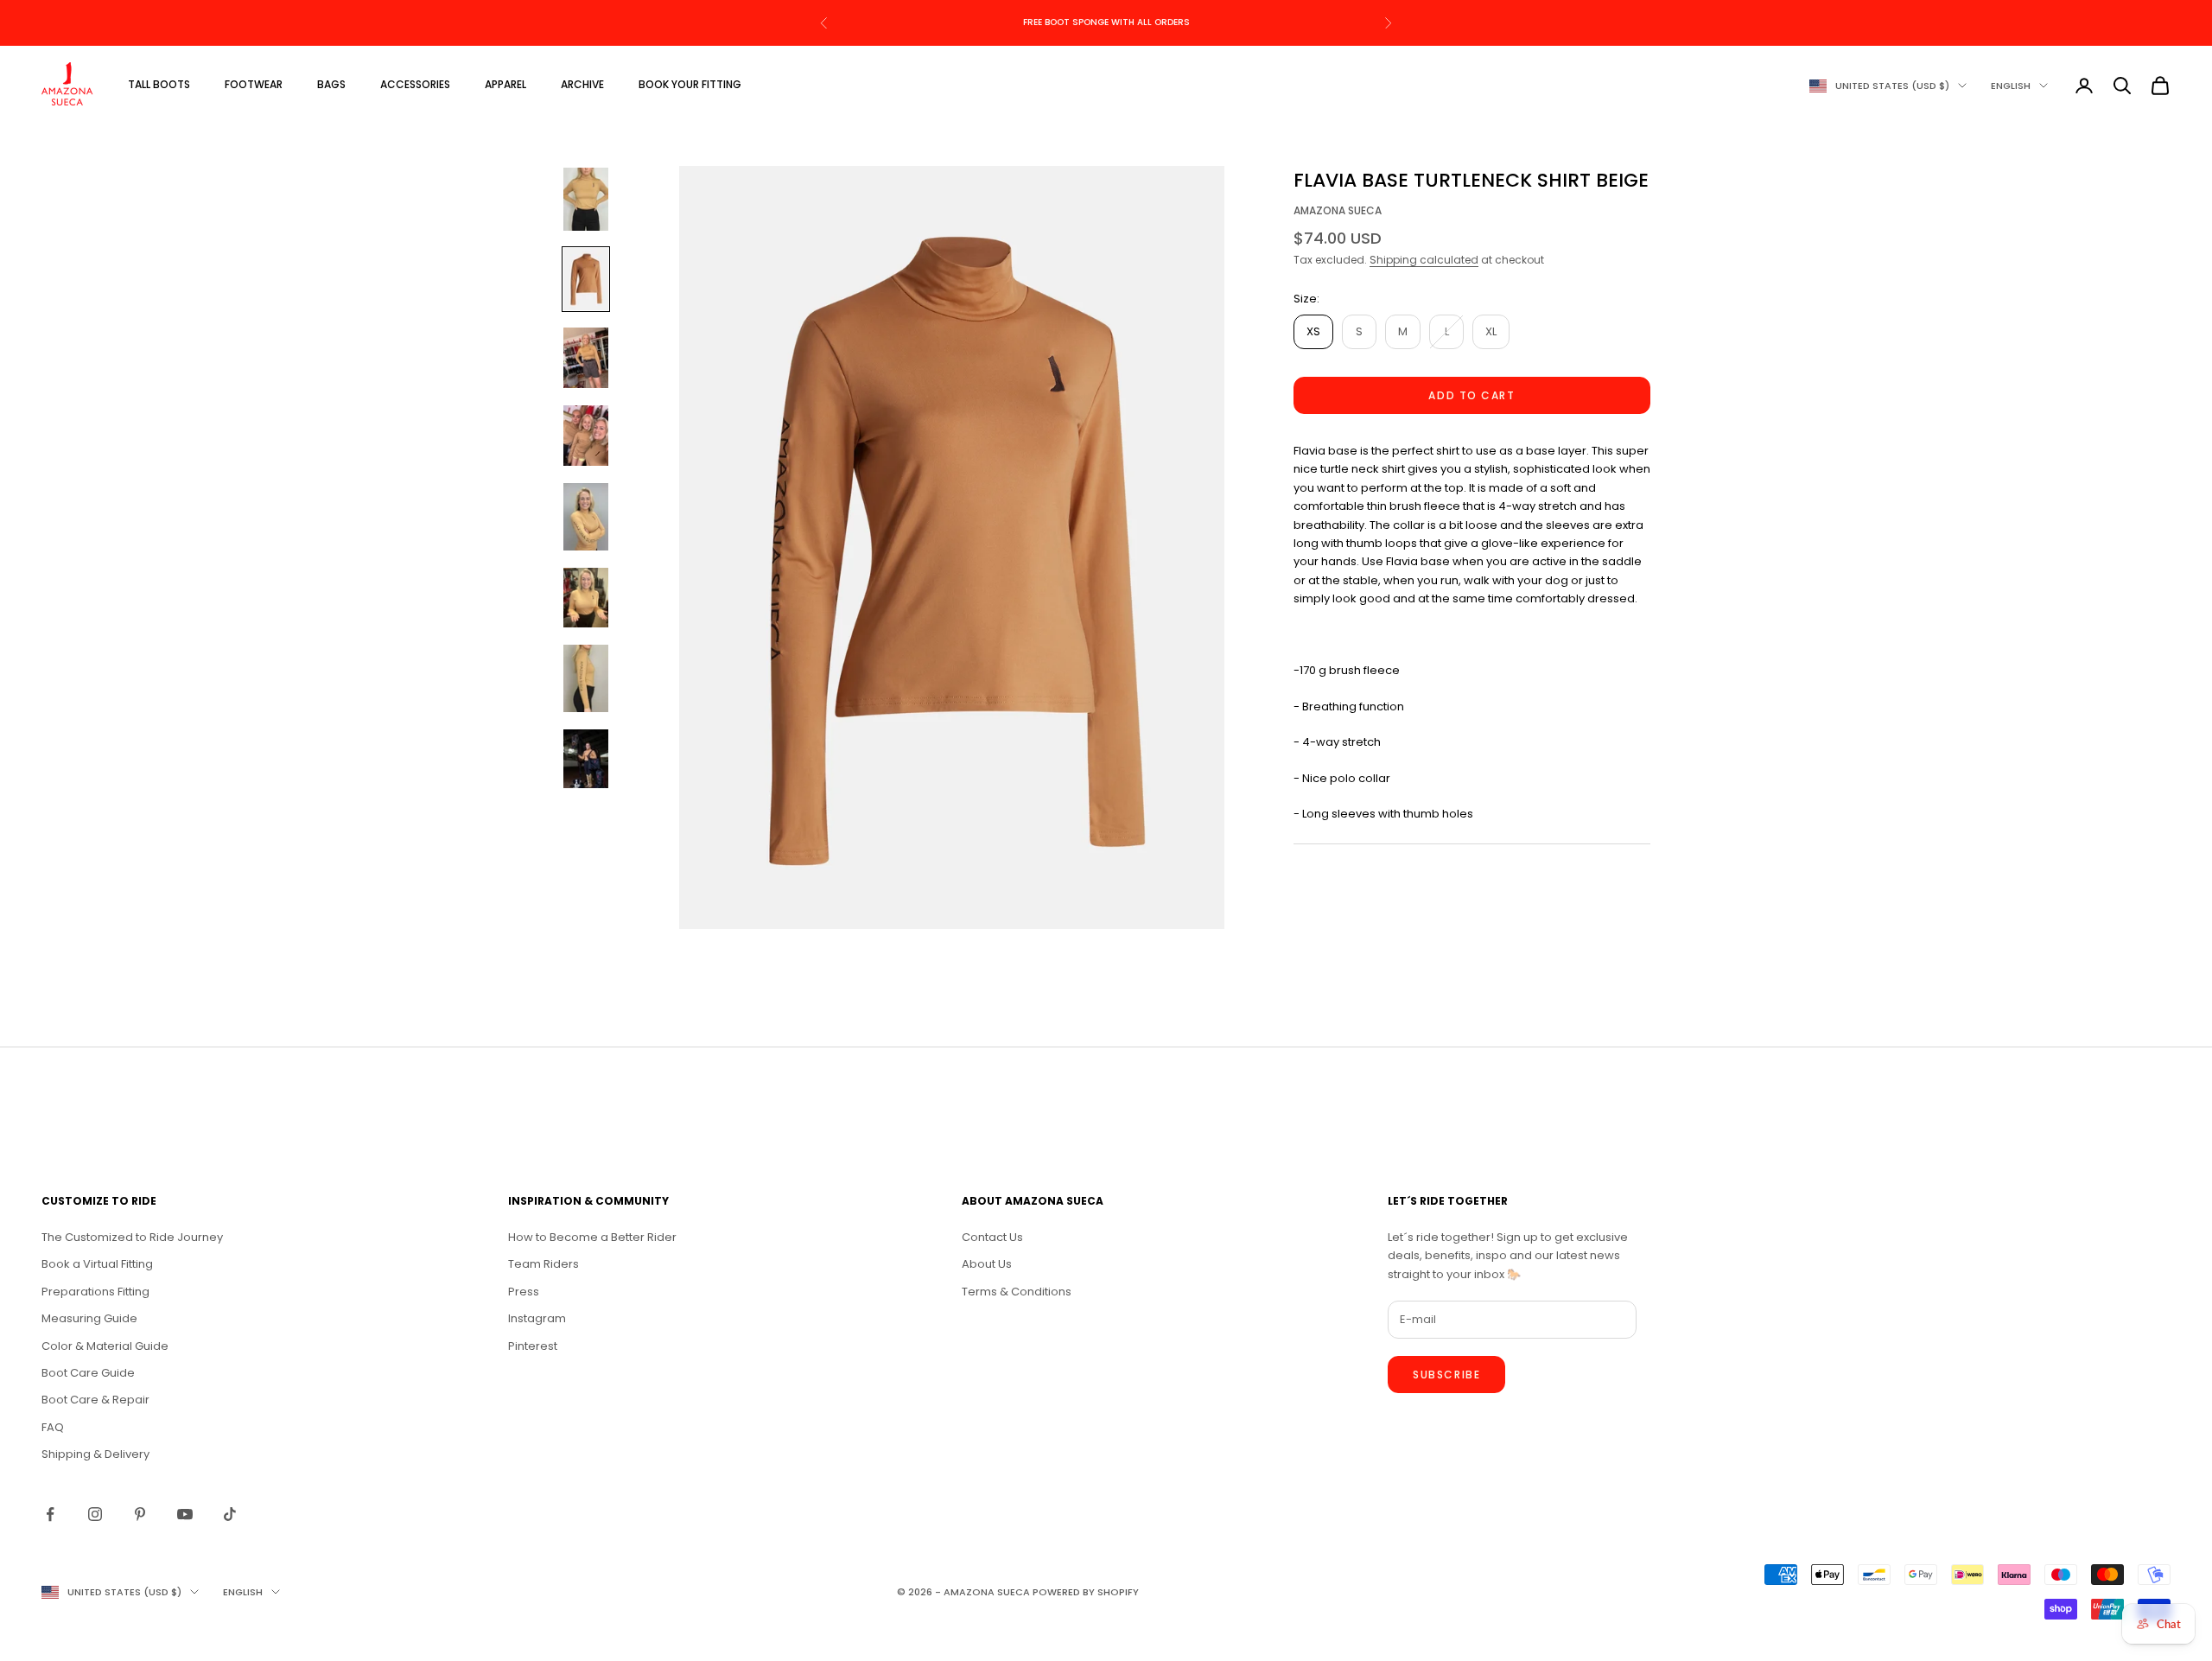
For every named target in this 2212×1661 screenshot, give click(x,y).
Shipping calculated (1424, 261)
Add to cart (1471, 395)
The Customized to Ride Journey (132, 1237)
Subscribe (1446, 1375)
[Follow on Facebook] (50, 1514)
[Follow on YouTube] (185, 1514)
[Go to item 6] (586, 598)
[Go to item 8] (586, 761)
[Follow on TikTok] (230, 1514)
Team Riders (543, 1264)
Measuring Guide (89, 1318)
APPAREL (505, 84)
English (2011, 86)
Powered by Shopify (1086, 1592)
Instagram (537, 1318)
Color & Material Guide (105, 1346)
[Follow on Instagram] (95, 1514)
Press (524, 1292)
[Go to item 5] (586, 517)
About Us (987, 1264)
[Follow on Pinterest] (140, 1514)
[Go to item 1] (586, 199)
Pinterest (533, 1346)
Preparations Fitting (95, 1292)
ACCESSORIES (415, 84)
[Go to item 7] (586, 678)
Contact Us (992, 1237)
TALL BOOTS (159, 84)
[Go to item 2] (586, 279)
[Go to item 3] (586, 358)
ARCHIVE (582, 84)
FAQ (53, 1427)
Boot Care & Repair (95, 1400)
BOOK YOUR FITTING (690, 84)
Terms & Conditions (1017, 1292)
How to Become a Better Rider (592, 1237)
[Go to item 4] (586, 436)
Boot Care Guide (88, 1373)
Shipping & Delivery (95, 1454)
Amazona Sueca (1338, 210)
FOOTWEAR (254, 84)
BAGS (331, 84)
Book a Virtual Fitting (97, 1264)
